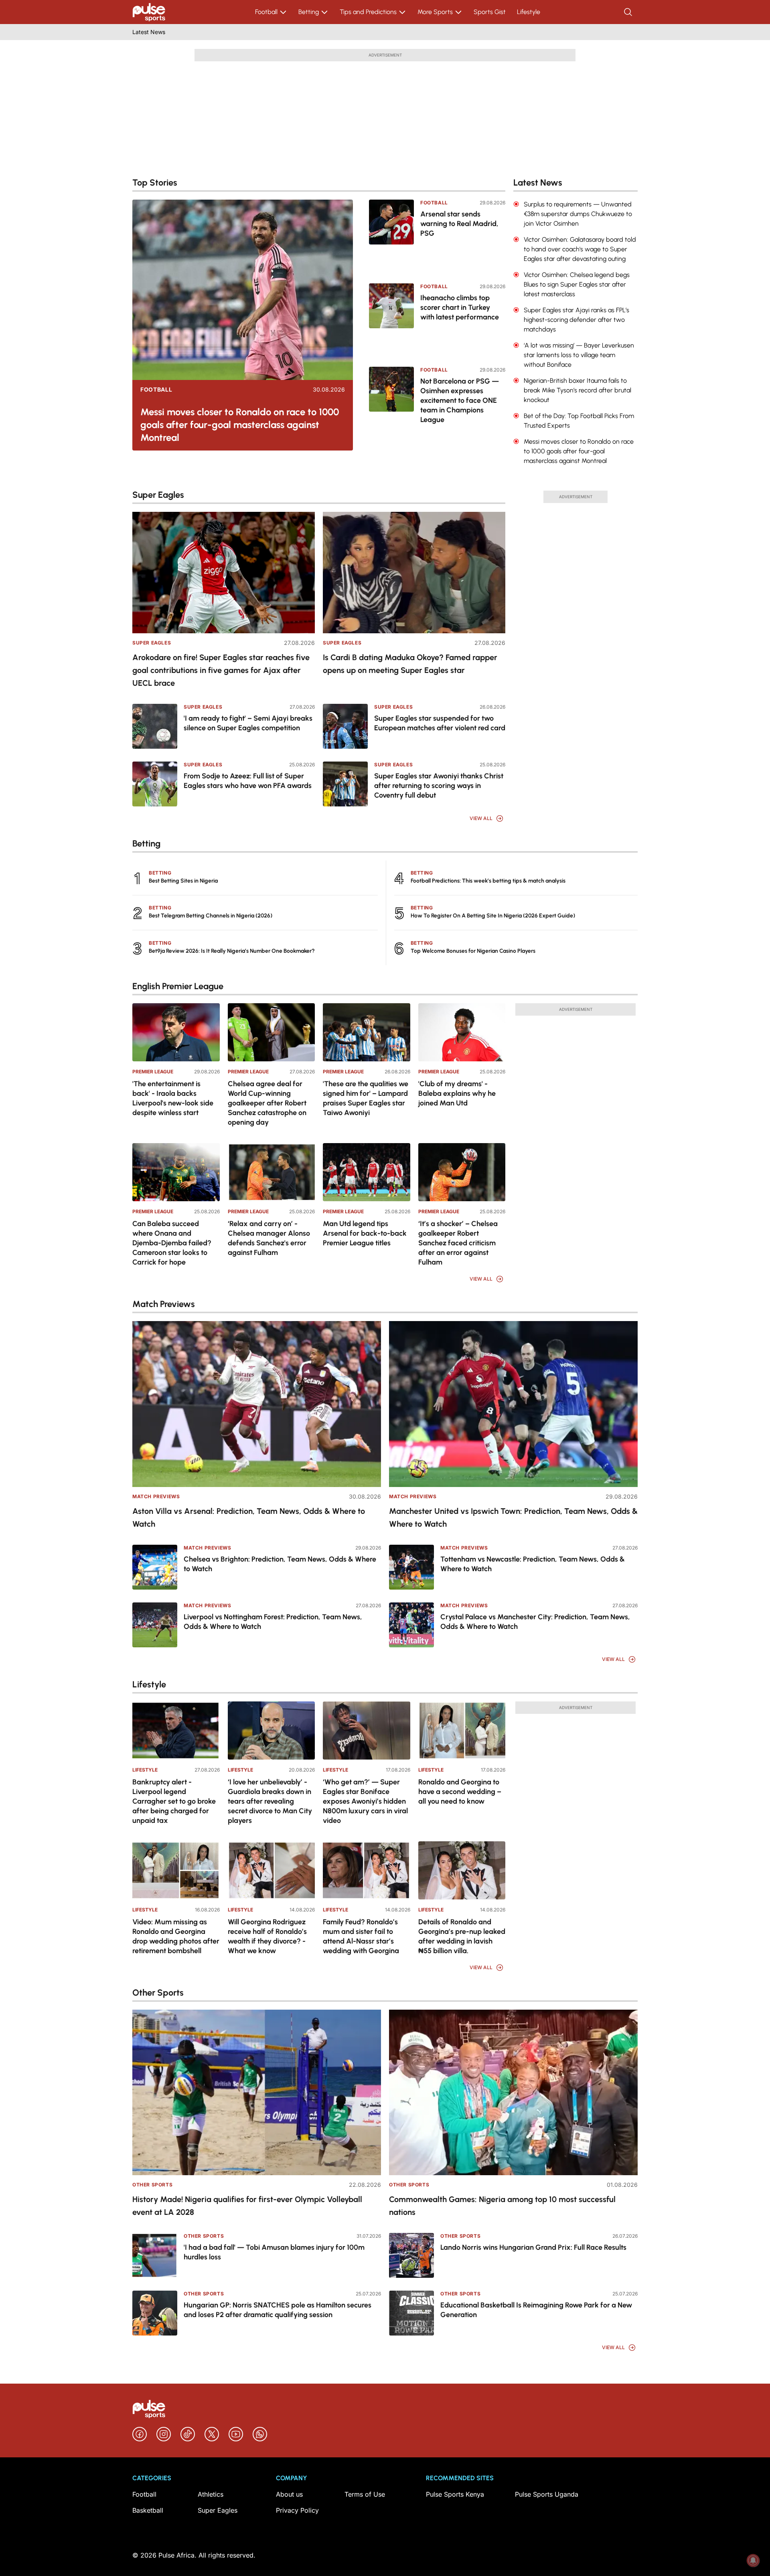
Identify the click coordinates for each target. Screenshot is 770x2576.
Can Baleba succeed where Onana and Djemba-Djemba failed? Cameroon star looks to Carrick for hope (172, 1243)
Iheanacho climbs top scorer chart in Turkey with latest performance (460, 307)
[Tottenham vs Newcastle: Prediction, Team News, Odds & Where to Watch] (411, 1567)
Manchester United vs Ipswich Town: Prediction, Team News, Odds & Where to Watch (513, 1517)
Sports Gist (490, 12)
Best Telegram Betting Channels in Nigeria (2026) (211, 916)
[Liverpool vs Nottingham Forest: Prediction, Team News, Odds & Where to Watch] (155, 1625)
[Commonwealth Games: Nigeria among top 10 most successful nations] (513, 2092)
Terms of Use (365, 2494)
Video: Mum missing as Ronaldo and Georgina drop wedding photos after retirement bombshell (176, 1936)
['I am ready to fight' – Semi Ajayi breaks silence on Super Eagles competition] (155, 726)
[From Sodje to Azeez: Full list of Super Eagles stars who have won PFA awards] (155, 784)
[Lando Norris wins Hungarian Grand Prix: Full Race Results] (411, 2255)
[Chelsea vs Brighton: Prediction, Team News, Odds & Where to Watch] (155, 1567)
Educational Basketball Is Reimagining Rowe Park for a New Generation (536, 2310)
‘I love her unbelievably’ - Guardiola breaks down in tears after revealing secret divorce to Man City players (270, 1801)
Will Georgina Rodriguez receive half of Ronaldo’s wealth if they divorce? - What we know (267, 1936)
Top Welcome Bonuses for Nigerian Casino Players (473, 951)
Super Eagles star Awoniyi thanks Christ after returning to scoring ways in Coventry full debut (439, 786)
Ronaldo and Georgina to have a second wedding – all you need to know (460, 1792)
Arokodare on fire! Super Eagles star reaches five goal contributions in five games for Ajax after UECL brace (221, 670)
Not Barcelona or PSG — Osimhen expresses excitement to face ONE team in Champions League (460, 400)
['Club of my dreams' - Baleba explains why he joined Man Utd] (462, 1032)
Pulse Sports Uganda (547, 2494)
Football (266, 12)
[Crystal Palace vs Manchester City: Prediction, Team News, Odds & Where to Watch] (411, 1625)
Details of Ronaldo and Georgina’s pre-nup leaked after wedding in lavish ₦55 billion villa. (462, 1936)
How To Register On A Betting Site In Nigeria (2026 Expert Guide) (493, 916)
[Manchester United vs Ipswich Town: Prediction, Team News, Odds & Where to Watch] (513, 1404)
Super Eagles (152, 643)
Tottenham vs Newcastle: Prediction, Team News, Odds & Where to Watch (533, 1564)
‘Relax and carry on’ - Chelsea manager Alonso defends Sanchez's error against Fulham (269, 1238)
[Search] (629, 12)
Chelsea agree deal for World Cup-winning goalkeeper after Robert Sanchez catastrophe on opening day (267, 1103)
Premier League (153, 1072)
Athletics (211, 2494)
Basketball (148, 2510)
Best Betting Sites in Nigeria (183, 881)
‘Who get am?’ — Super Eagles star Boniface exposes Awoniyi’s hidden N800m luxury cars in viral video (365, 1801)
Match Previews (156, 1496)
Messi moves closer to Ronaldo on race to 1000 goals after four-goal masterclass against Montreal (240, 425)
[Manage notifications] (753, 2560)
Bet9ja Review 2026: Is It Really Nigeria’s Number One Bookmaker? (232, 951)
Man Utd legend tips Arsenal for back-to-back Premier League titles (365, 1233)
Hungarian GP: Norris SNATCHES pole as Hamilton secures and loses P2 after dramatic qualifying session (278, 2310)
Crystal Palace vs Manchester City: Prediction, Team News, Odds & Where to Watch (535, 1622)
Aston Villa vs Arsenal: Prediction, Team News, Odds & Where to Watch (249, 1517)
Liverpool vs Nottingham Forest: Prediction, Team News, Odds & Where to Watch (273, 1622)
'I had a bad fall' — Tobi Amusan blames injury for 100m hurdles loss (274, 2252)
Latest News (149, 32)
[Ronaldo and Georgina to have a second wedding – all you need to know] (462, 1730)
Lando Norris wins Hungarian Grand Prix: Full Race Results (533, 2247)
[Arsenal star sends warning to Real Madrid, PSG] (391, 236)
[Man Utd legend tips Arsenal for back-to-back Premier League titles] (367, 1172)
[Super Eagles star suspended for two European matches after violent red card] (345, 726)
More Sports (435, 12)
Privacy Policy (297, 2510)
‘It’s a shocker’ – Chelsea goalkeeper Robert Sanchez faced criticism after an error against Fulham (458, 1243)
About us (289, 2494)
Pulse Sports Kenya (455, 2494)
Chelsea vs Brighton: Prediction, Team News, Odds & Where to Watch (280, 1564)
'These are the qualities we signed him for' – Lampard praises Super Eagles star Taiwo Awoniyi (366, 1098)
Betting (309, 12)
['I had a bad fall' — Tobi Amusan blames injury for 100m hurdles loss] (155, 2255)
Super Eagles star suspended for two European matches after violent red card (440, 723)
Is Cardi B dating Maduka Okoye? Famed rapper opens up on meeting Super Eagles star (410, 664)
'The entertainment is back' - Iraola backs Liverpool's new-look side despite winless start (173, 1098)
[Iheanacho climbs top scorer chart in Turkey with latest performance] (391, 320)
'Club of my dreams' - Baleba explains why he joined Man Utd (457, 1093)
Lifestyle (529, 12)
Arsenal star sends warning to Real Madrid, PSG (459, 224)
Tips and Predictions (368, 12)
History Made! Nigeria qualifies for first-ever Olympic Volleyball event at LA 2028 (247, 2206)
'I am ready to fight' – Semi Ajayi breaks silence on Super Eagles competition (248, 723)
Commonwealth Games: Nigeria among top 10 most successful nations (502, 2206)
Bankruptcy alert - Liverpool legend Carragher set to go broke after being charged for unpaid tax (174, 1801)
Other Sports (152, 2185)
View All (481, 818)
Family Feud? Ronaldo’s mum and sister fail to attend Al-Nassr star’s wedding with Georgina (361, 1936)
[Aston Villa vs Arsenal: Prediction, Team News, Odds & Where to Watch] (257, 1404)
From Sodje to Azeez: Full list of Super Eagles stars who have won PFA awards (248, 781)
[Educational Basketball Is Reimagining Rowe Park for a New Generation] (411, 2313)
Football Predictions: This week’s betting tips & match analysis (488, 881)
